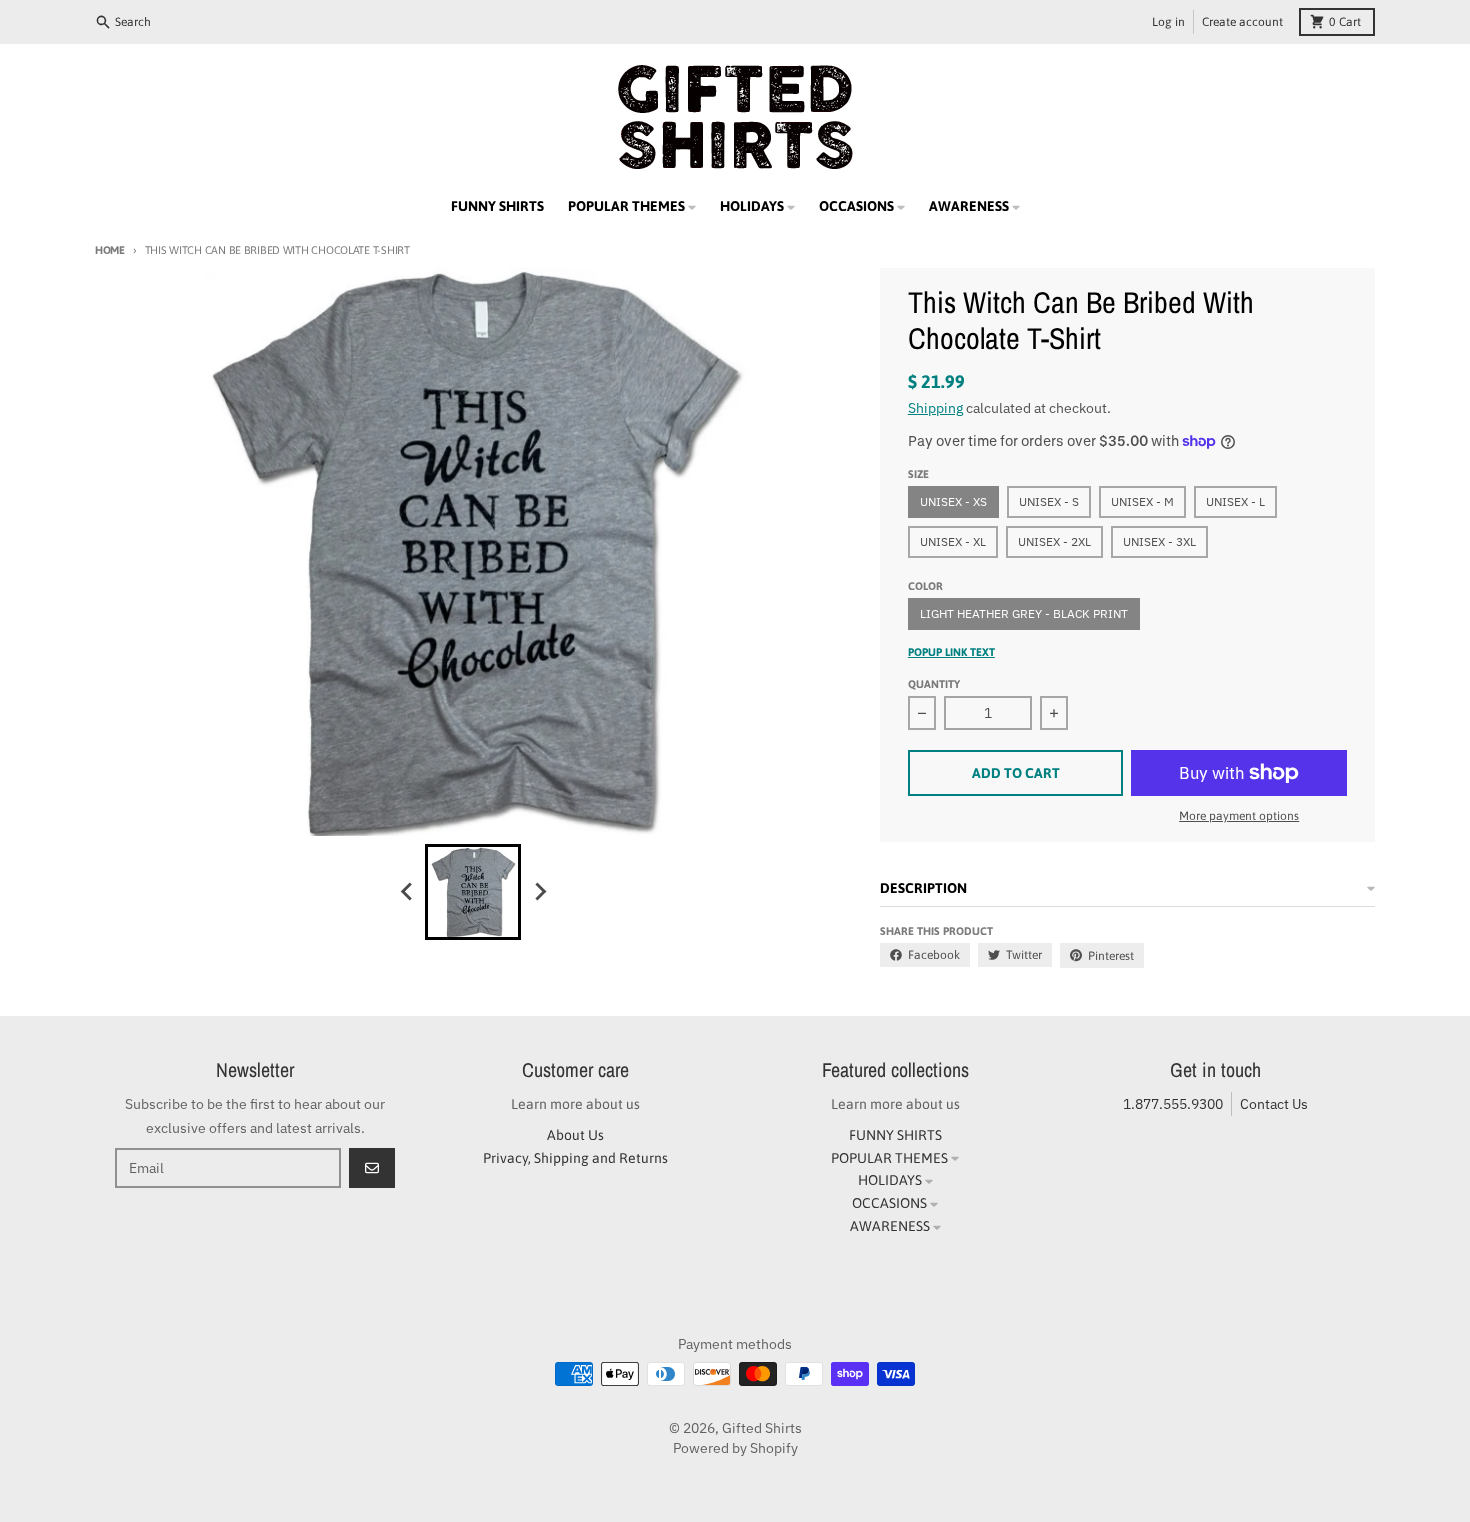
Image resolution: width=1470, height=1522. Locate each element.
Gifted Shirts (762, 1428)
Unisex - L (1235, 501)
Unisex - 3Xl (1159, 541)
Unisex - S (1049, 501)
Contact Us (1274, 1104)
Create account (1242, 22)
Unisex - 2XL (1054, 541)
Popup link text (951, 652)
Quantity (934, 684)
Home (110, 250)
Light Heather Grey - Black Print (1024, 613)
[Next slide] (539, 892)
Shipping (935, 408)
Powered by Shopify (735, 1448)
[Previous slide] (407, 892)
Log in (1168, 22)
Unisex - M (1142, 501)
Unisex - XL (953, 541)
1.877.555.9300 (1173, 1104)
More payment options (1239, 816)
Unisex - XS (953, 501)
